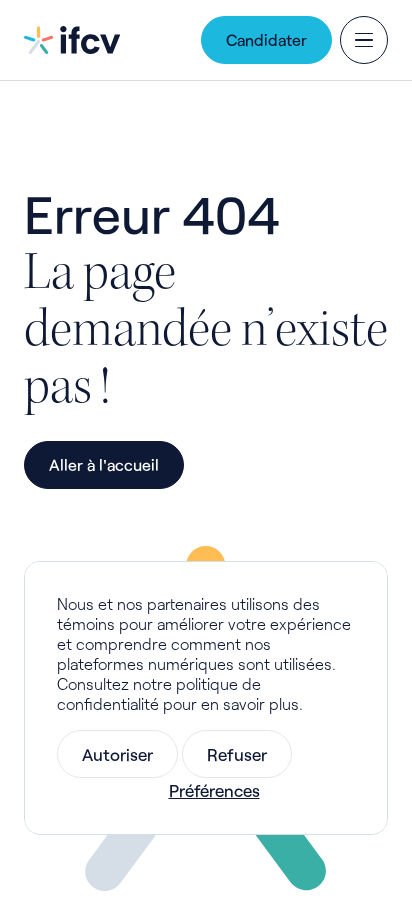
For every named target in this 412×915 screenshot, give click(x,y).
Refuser (237, 754)
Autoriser (117, 754)
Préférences (214, 790)
